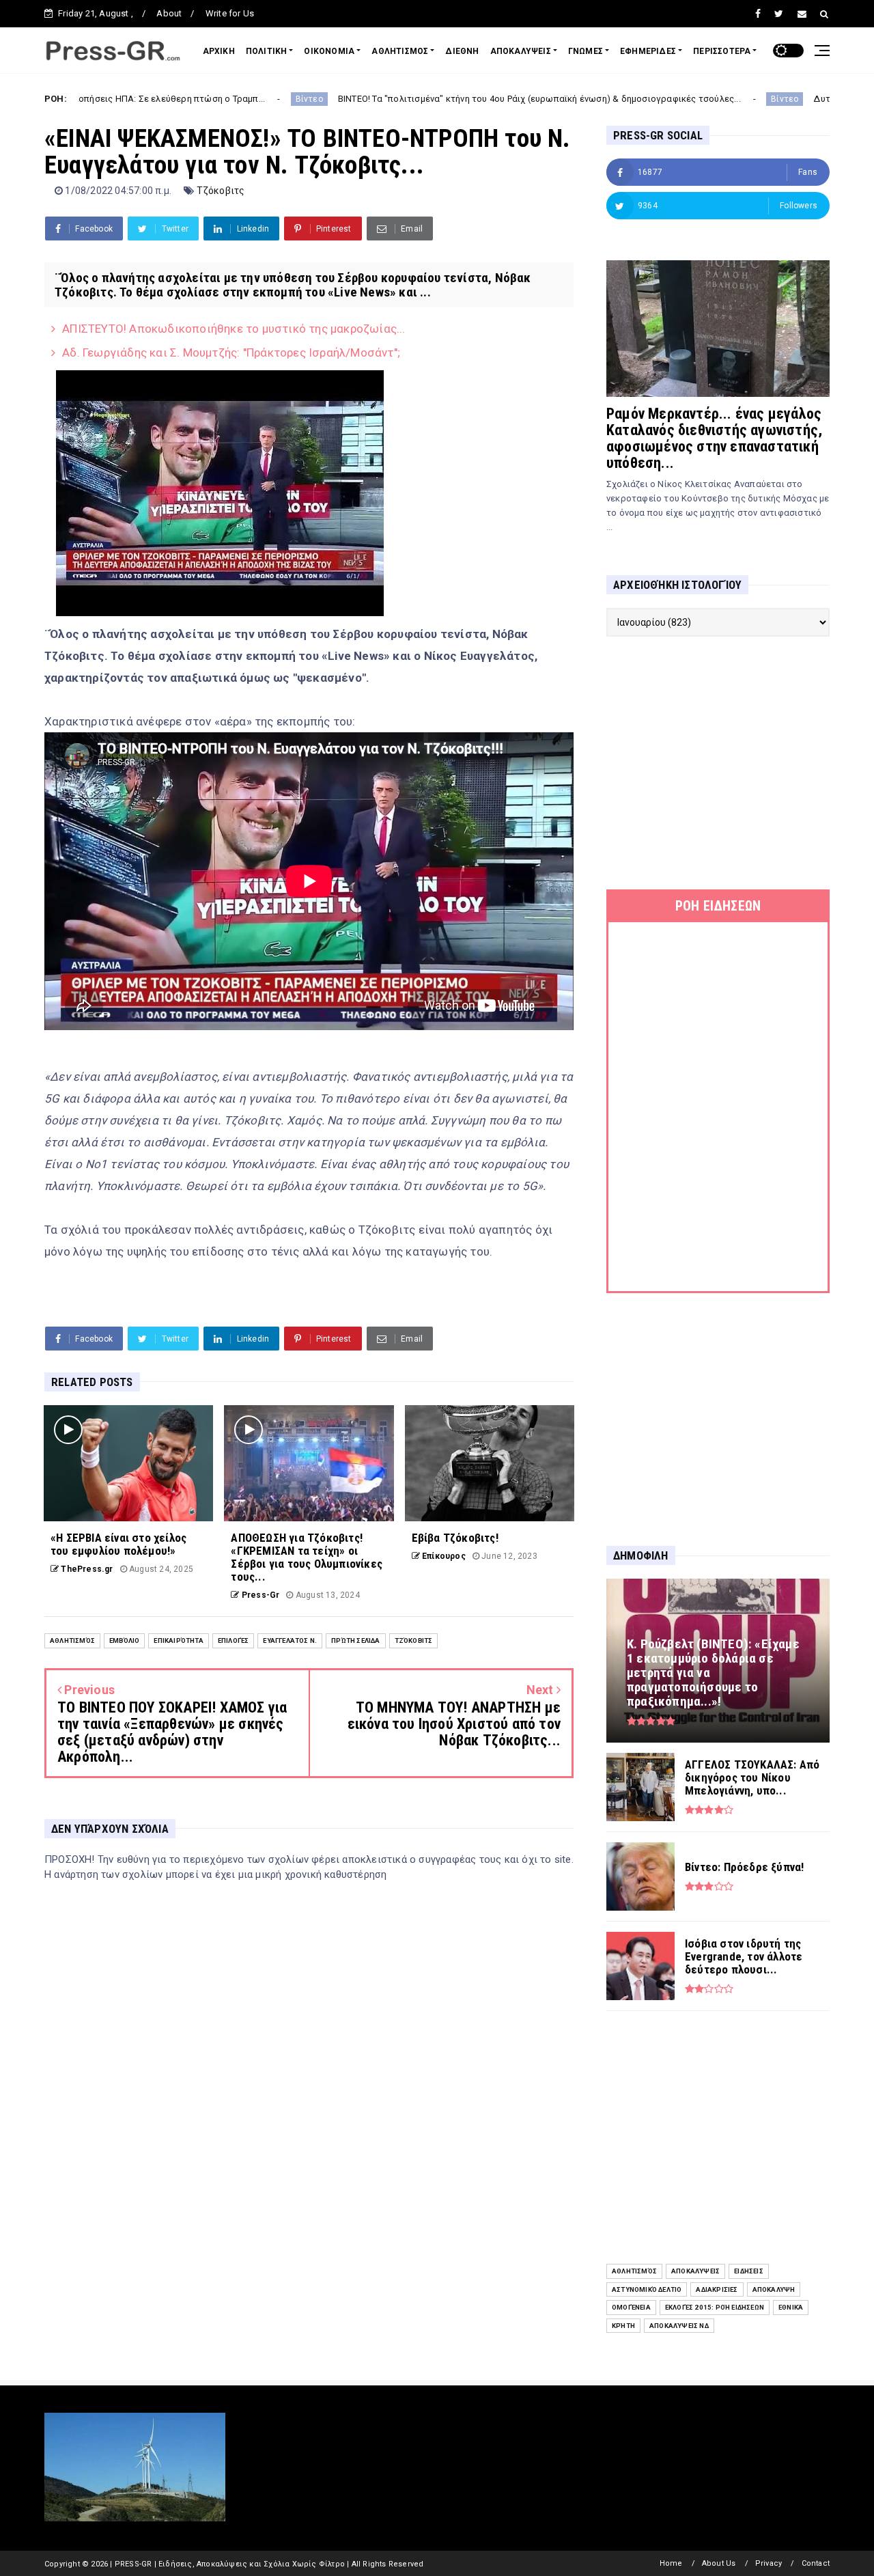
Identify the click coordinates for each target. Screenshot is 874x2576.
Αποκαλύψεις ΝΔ (679, 2326)
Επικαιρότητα (178, 1640)
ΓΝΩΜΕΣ (586, 51)
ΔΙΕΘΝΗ (462, 51)
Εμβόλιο (124, 1640)
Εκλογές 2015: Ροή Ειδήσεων (715, 2307)
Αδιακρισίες (717, 2289)
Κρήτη (623, 2326)
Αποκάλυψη (774, 2289)
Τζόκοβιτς (221, 191)
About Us (719, 2563)
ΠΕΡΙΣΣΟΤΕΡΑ (722, 51)
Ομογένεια (631, 2307)
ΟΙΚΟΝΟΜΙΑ (329, 51)
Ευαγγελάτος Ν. (290, 1640)
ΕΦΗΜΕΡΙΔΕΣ (648, 51)
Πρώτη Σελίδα (355, 1640)
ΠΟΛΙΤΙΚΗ (267, 51)
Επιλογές (234, 1640)
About (169, 13)
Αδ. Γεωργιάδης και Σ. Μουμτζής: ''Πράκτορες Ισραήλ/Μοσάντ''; (231, 352)
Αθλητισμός (72, 1640)
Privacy (769, 2563)
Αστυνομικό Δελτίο (647, 2289)
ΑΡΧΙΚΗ (219, 51)
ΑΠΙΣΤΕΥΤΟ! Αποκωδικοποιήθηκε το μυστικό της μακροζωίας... (234, 329)
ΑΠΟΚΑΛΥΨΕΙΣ (521, 51)
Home (671, 2563)
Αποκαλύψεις (695, 2271)
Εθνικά (791, 2307)
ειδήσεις (749, 2271)
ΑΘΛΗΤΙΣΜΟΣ (400, 51)
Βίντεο (192, 99)
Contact (816, 2563)
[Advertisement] (718, 763)
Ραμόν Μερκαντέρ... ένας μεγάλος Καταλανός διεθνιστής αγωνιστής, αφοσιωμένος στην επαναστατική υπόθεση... (714, 438)
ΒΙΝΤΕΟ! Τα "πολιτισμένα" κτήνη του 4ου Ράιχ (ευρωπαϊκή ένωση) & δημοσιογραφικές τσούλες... (422, 99)
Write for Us (230, 13)
